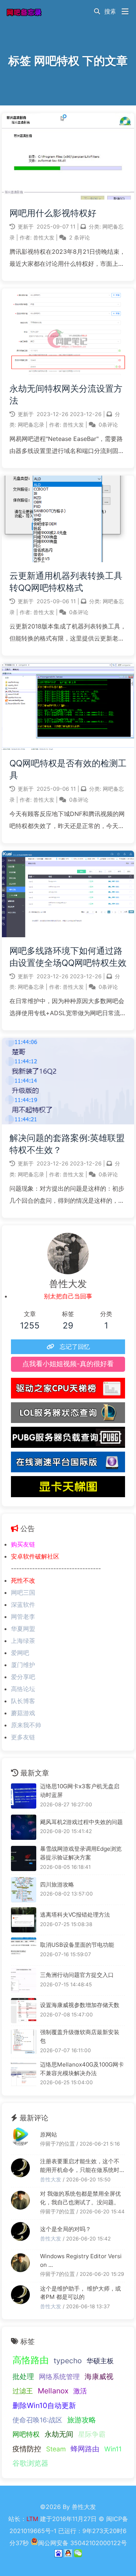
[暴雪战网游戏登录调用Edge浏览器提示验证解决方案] (24, 1858)
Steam (56, 2449)
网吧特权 (26, 2434)
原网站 (49, 2134)
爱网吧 (20, 1653)
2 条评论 (80, 237)
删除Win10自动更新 (44, 2405)
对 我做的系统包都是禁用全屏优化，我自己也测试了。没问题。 (80, 2198)
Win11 (113, 2449)
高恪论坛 (23, 1689)
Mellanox (53, 2391)
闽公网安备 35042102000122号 (83, 2543)
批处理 (23, 2376)
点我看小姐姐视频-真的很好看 (68, 1364)
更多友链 (23, 1737)
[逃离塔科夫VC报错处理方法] (24, 1920)
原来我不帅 (26, 1725)
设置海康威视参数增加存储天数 (80, 2005)
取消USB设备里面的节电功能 (77, 1945)
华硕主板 (100, 2361)
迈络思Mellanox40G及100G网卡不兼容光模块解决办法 (82, 2069)
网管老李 (23, 1617)
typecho (68, 2361)
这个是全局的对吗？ (66, 2229)
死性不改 (23, 1580)
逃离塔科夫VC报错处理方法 (75, 1915)
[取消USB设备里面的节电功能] (24, 1950)
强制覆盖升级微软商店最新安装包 (80, 2036)
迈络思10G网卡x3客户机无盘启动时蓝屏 (80, 1791)
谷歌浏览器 (30, 2463)
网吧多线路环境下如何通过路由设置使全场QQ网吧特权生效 (68, 957)
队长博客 (23, 1701)
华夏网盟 (23, 1629)
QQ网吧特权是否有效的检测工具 (68, 769)
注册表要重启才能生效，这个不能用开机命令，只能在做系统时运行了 (80, 2166)
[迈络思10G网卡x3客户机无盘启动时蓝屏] (24, 1796)
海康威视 (99, 2376)
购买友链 (23, 1544)
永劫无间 (59, 2434)
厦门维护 (23, 1665)
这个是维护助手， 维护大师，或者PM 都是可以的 (80, 2293)
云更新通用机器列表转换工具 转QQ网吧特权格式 (66, 582)
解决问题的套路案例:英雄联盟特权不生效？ (67, 1144)
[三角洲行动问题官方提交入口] (24, 1980)
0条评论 (108, 425)
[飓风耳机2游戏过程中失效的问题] (24, 1827)
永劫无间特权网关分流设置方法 (66, 395)
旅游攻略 (82, 2420)
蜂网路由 (85, 2449)
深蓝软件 (23, 1604)
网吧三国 (23, 1592)
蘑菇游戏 (23, 1713)
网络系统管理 (59, 2377)
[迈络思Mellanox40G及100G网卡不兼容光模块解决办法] (24, 2074)
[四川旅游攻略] (24, 1890)
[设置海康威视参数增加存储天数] (24, 2011)
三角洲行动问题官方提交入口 (77, 1975)
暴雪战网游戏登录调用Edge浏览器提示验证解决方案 (81, 1853)
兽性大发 (45, 237)
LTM (33, 2519)
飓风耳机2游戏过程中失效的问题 (81, 1822)
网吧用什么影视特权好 (53, 213)
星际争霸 (92, 2434)
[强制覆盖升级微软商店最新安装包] (24, 2042)
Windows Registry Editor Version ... (81, 2260)
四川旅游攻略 (57, 1884)
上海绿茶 (23, 1641)
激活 (80, 2391)
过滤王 (23, 2391)
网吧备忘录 (31, 425)
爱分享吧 (23, 1677)
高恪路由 (31, 2360)
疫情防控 (27, 2449)
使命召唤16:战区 (37, 2420)
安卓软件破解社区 (35, 1556)
